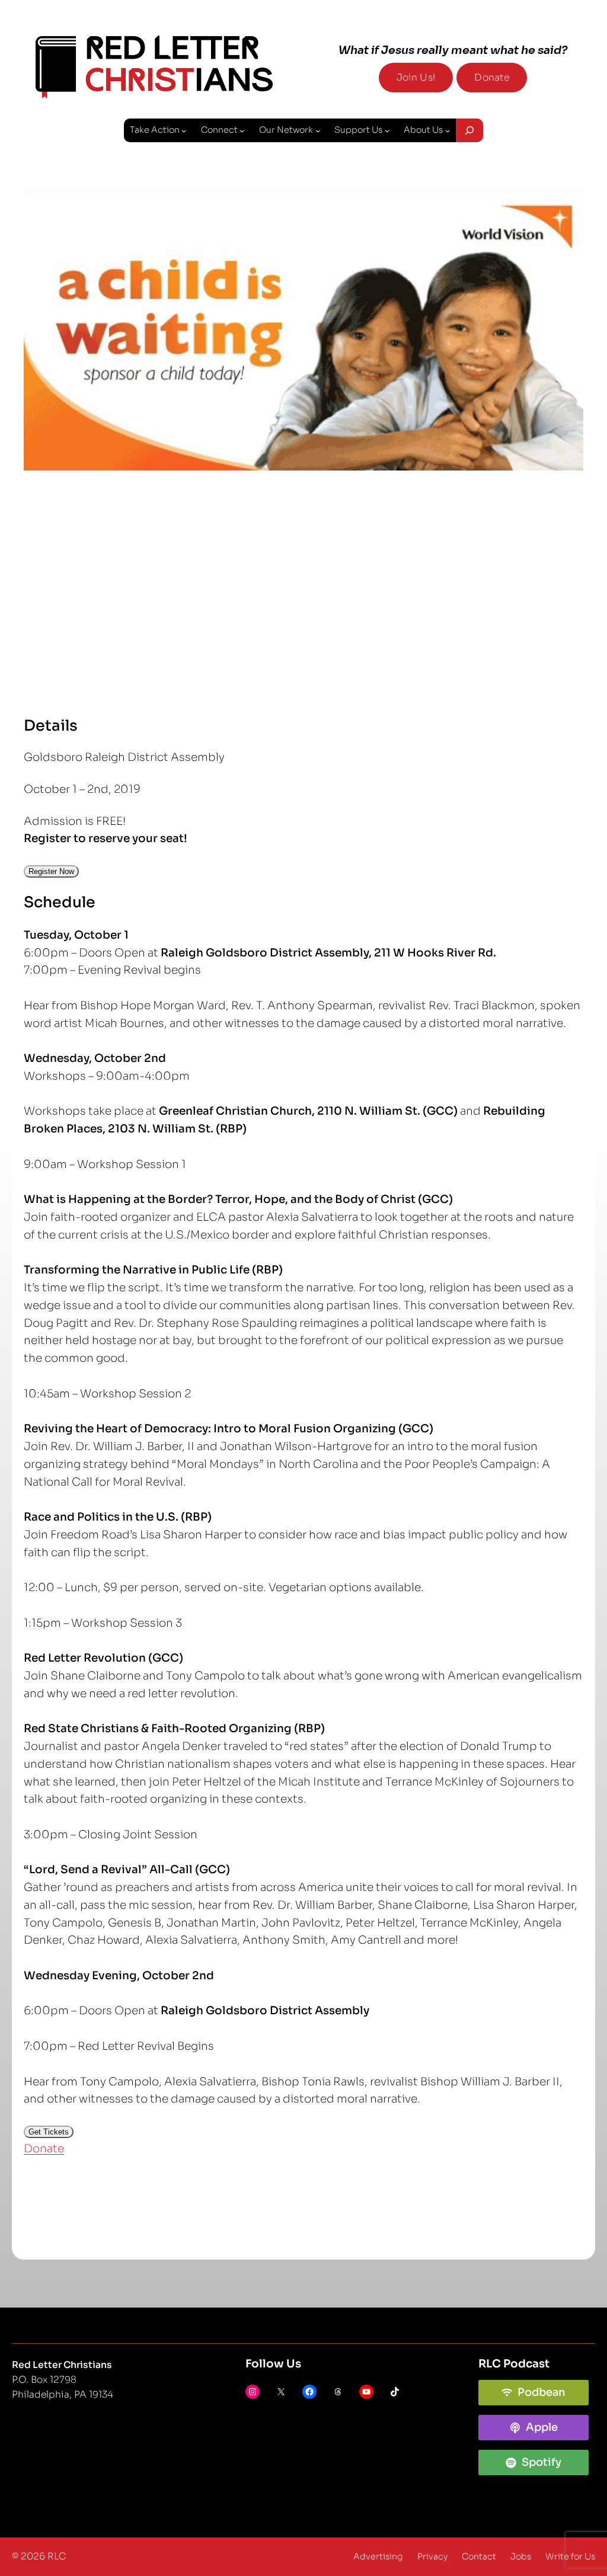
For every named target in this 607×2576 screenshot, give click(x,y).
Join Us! (416, 78)
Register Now (51, 871)
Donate (492, 78)
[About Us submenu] (448, 131)
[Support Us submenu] (387, 131)
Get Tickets (49, 2132)
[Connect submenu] (242, 131)
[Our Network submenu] (318, 131)
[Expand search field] (469, 130)
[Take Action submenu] (184, 131)
